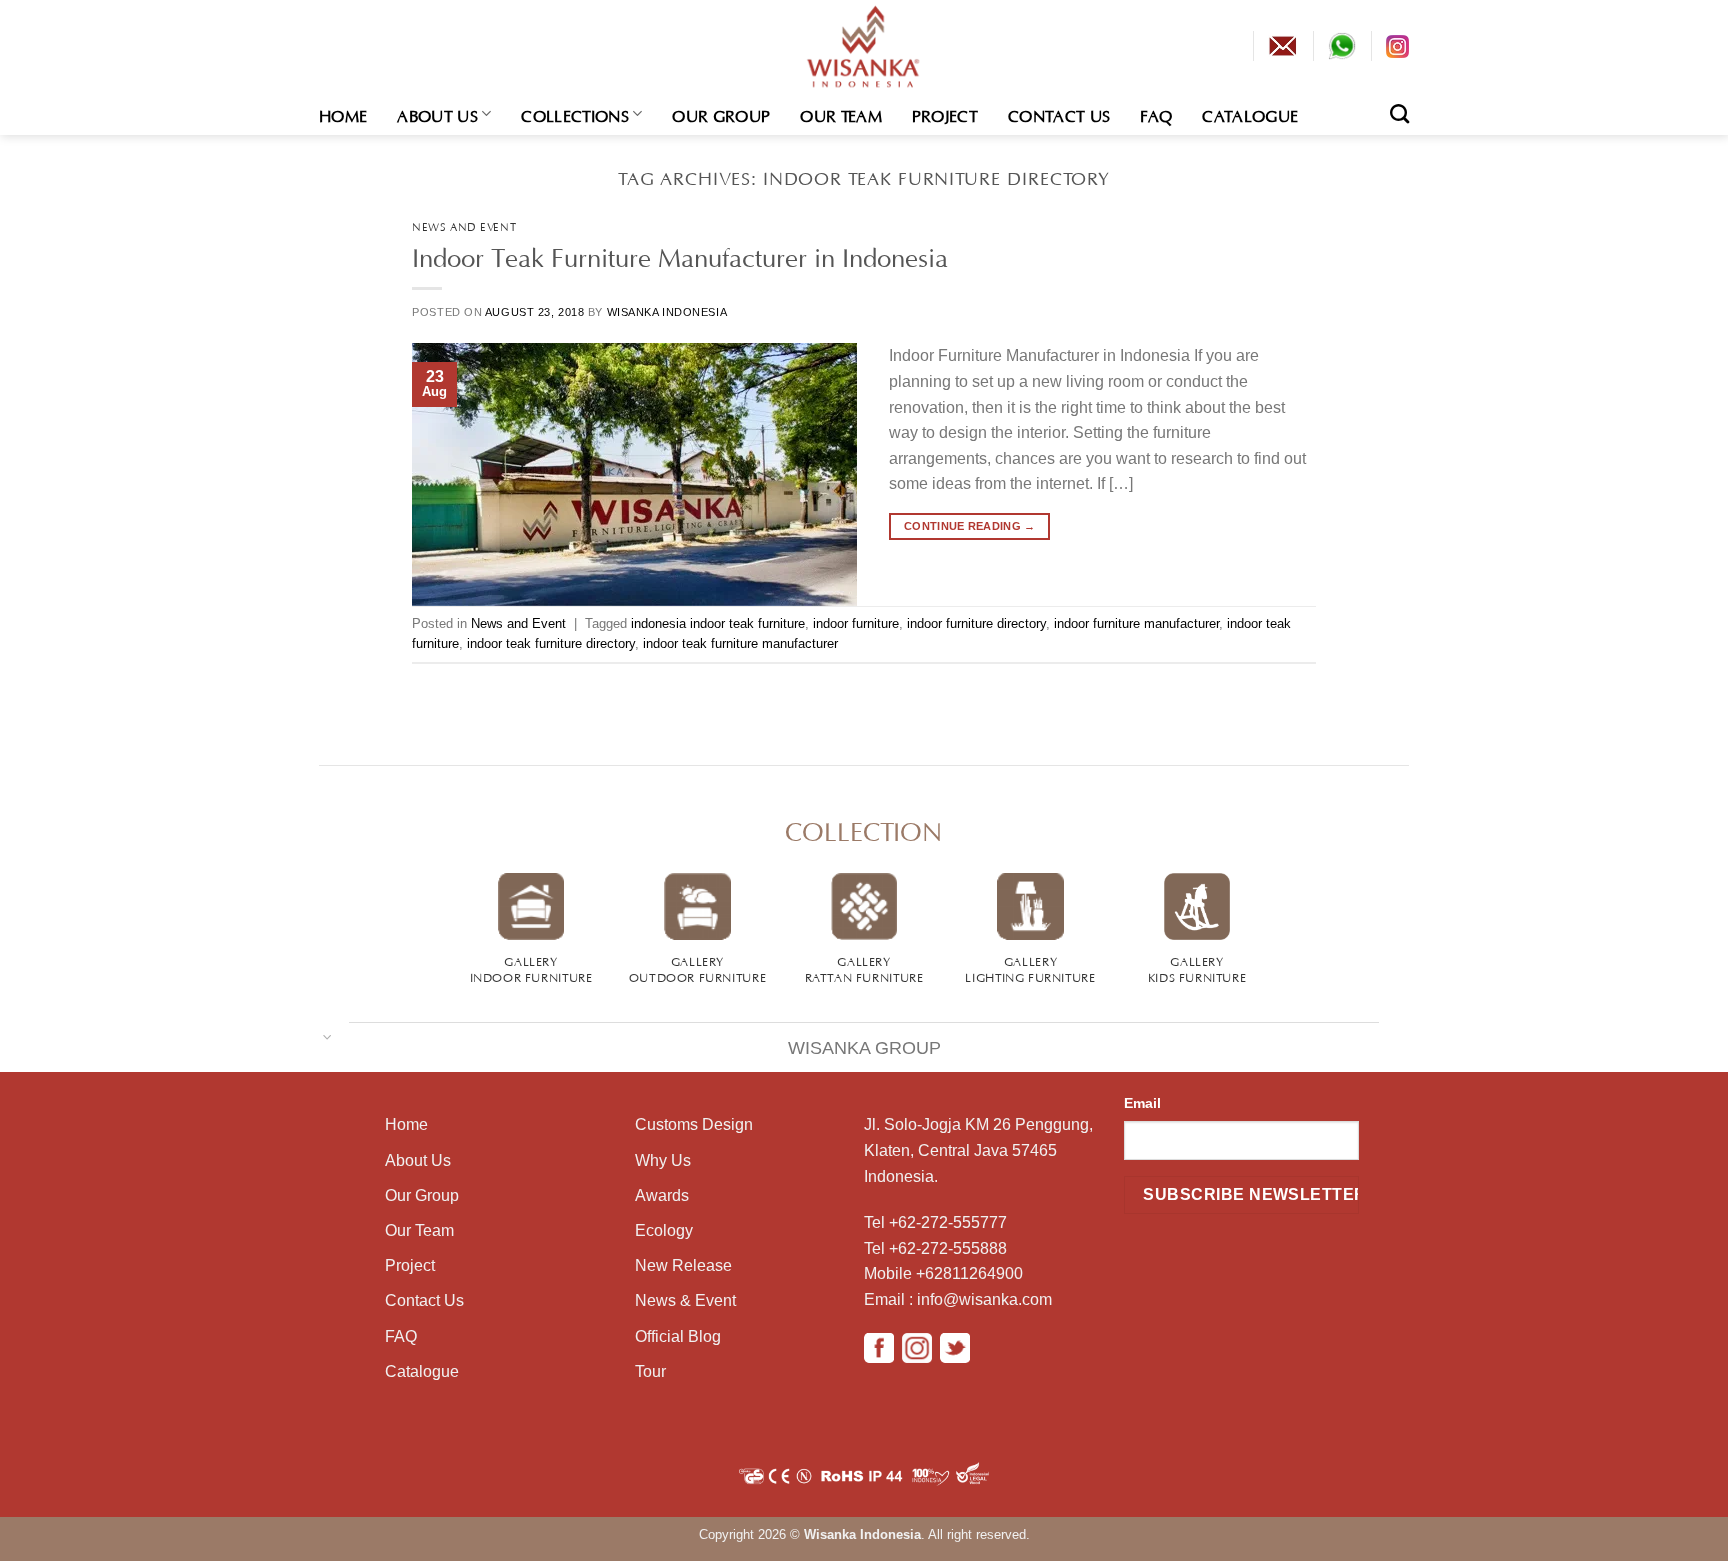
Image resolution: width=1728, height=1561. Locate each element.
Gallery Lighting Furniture (1030, 968)
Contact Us (1059, 114)
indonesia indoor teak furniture (718, 623)
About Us (437, 114)
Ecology (664, 1230)
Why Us (663, 1160)
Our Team (841, 114)
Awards (662, 1195)
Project (945, 114)
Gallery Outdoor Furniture (697, 968)
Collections (575, 114)
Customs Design (694, 1124)
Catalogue (1250, 114)
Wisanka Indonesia (667, 312)
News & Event (685, 1300)
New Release (683, 1265)
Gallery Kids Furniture (1197, 968)
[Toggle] (327, 1035)
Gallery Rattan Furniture (864, 968)
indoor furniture (856, 623)
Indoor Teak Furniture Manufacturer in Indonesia (680, 254)
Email (1142, 1103)
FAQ (1156, 114)
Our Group (721, 114)
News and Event (464, 225)
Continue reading (970, 526)
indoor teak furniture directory (551, 643)
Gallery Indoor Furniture (531, 968)
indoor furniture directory (976, 623)
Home (343, 114)
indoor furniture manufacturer (1136, 623)
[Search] (1399, 113)
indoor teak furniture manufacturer (740, 643)
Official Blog (678, 1336)
